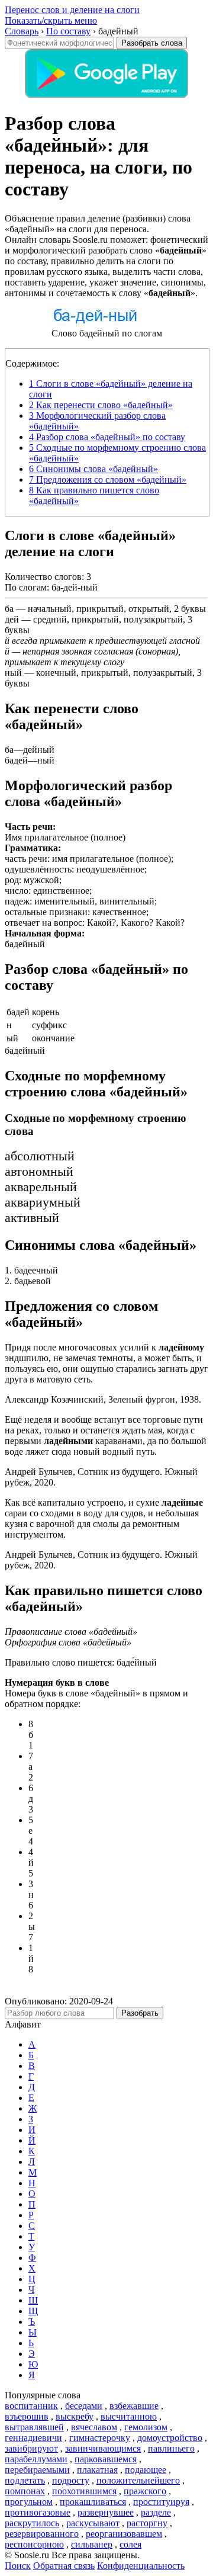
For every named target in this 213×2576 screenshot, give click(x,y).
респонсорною (34, 2544)
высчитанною (129, 2416)
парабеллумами (36, 2459)
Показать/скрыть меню (51, 20)
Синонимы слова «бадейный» (93, 469)
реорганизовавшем (124, 2534)
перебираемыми (37, 2470)
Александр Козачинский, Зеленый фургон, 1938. (103, 1399)
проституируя (161, 2502)
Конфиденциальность (141, 2566)
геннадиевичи (33, 2438)
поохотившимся (84, 2491)
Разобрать (140, 2013)
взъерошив (27, 2416)
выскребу (75, 2416)
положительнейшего (138, 2480)
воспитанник (31, 2406)
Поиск (18, 2566)
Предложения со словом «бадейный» (108, 479)
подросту (71, 2480)
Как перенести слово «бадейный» (101, 405)
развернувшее (106, 2512)
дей (12, 619)
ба (9, 609)
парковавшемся (106, 2459)
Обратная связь (64, 2566)
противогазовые (38, 2512)
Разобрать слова (152, 43)
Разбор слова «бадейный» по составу (107, 437)
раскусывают (93, 2523)
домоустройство (170, 2438)
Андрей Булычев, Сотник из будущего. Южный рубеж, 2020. (101, 1477)
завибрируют (31, 2448)
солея (130, 2544)
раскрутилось (32, 2523)
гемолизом (146, 2427)
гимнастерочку (100, 2438)
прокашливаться (93, 2502)
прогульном (29, 2502)
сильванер (92, 2544)
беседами (84, 2406)
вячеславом (94, 2427)
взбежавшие (134, 2406)
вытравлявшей (34, 2427)
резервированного (42, 2534)
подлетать (25, 2480)
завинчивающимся (103, 2448)
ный (13, 673)
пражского (145, 2491)
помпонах (25, 2491)
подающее (146, 2470)
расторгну (147, 2523)
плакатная (97, 2470)
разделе (156, 2512)
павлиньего (171, 2448)
